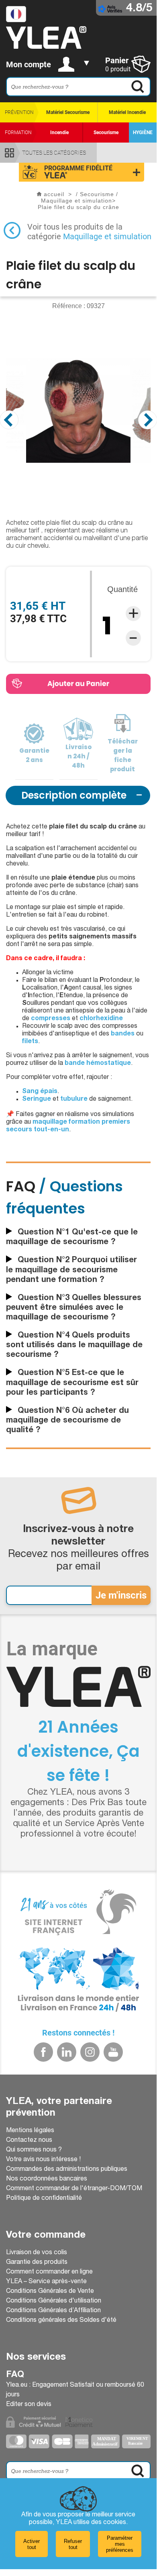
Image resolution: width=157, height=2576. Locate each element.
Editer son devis (29, 2405)
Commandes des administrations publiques (67, 2170)
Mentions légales (30, 2131)
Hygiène (143, 133)
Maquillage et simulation (107, 236)
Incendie (59, 133)
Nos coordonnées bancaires (47, 2179)
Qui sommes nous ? (34, 2150)
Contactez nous (29, 2141)
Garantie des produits (37, 2263)
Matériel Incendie (127, 112)
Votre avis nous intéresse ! (43, 2160)
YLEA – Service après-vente (46, 2282)
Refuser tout (73, 2544)
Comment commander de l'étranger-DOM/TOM (74, 2189)
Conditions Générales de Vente (50, 2292)
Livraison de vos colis (37, 2253)
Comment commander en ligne (49, 2272)
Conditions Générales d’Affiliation (53, 2311)
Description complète (74, 795)
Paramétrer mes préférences (120, 2544)
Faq (15, 2375)
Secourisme (106, 133)
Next (148, 420)
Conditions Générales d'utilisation (54, 2301)
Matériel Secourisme (68, 112)
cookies (115, 2523)
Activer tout (32, 2544)
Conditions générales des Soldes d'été (61, 2321)
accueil (54, 194)
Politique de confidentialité (44, 2199)
